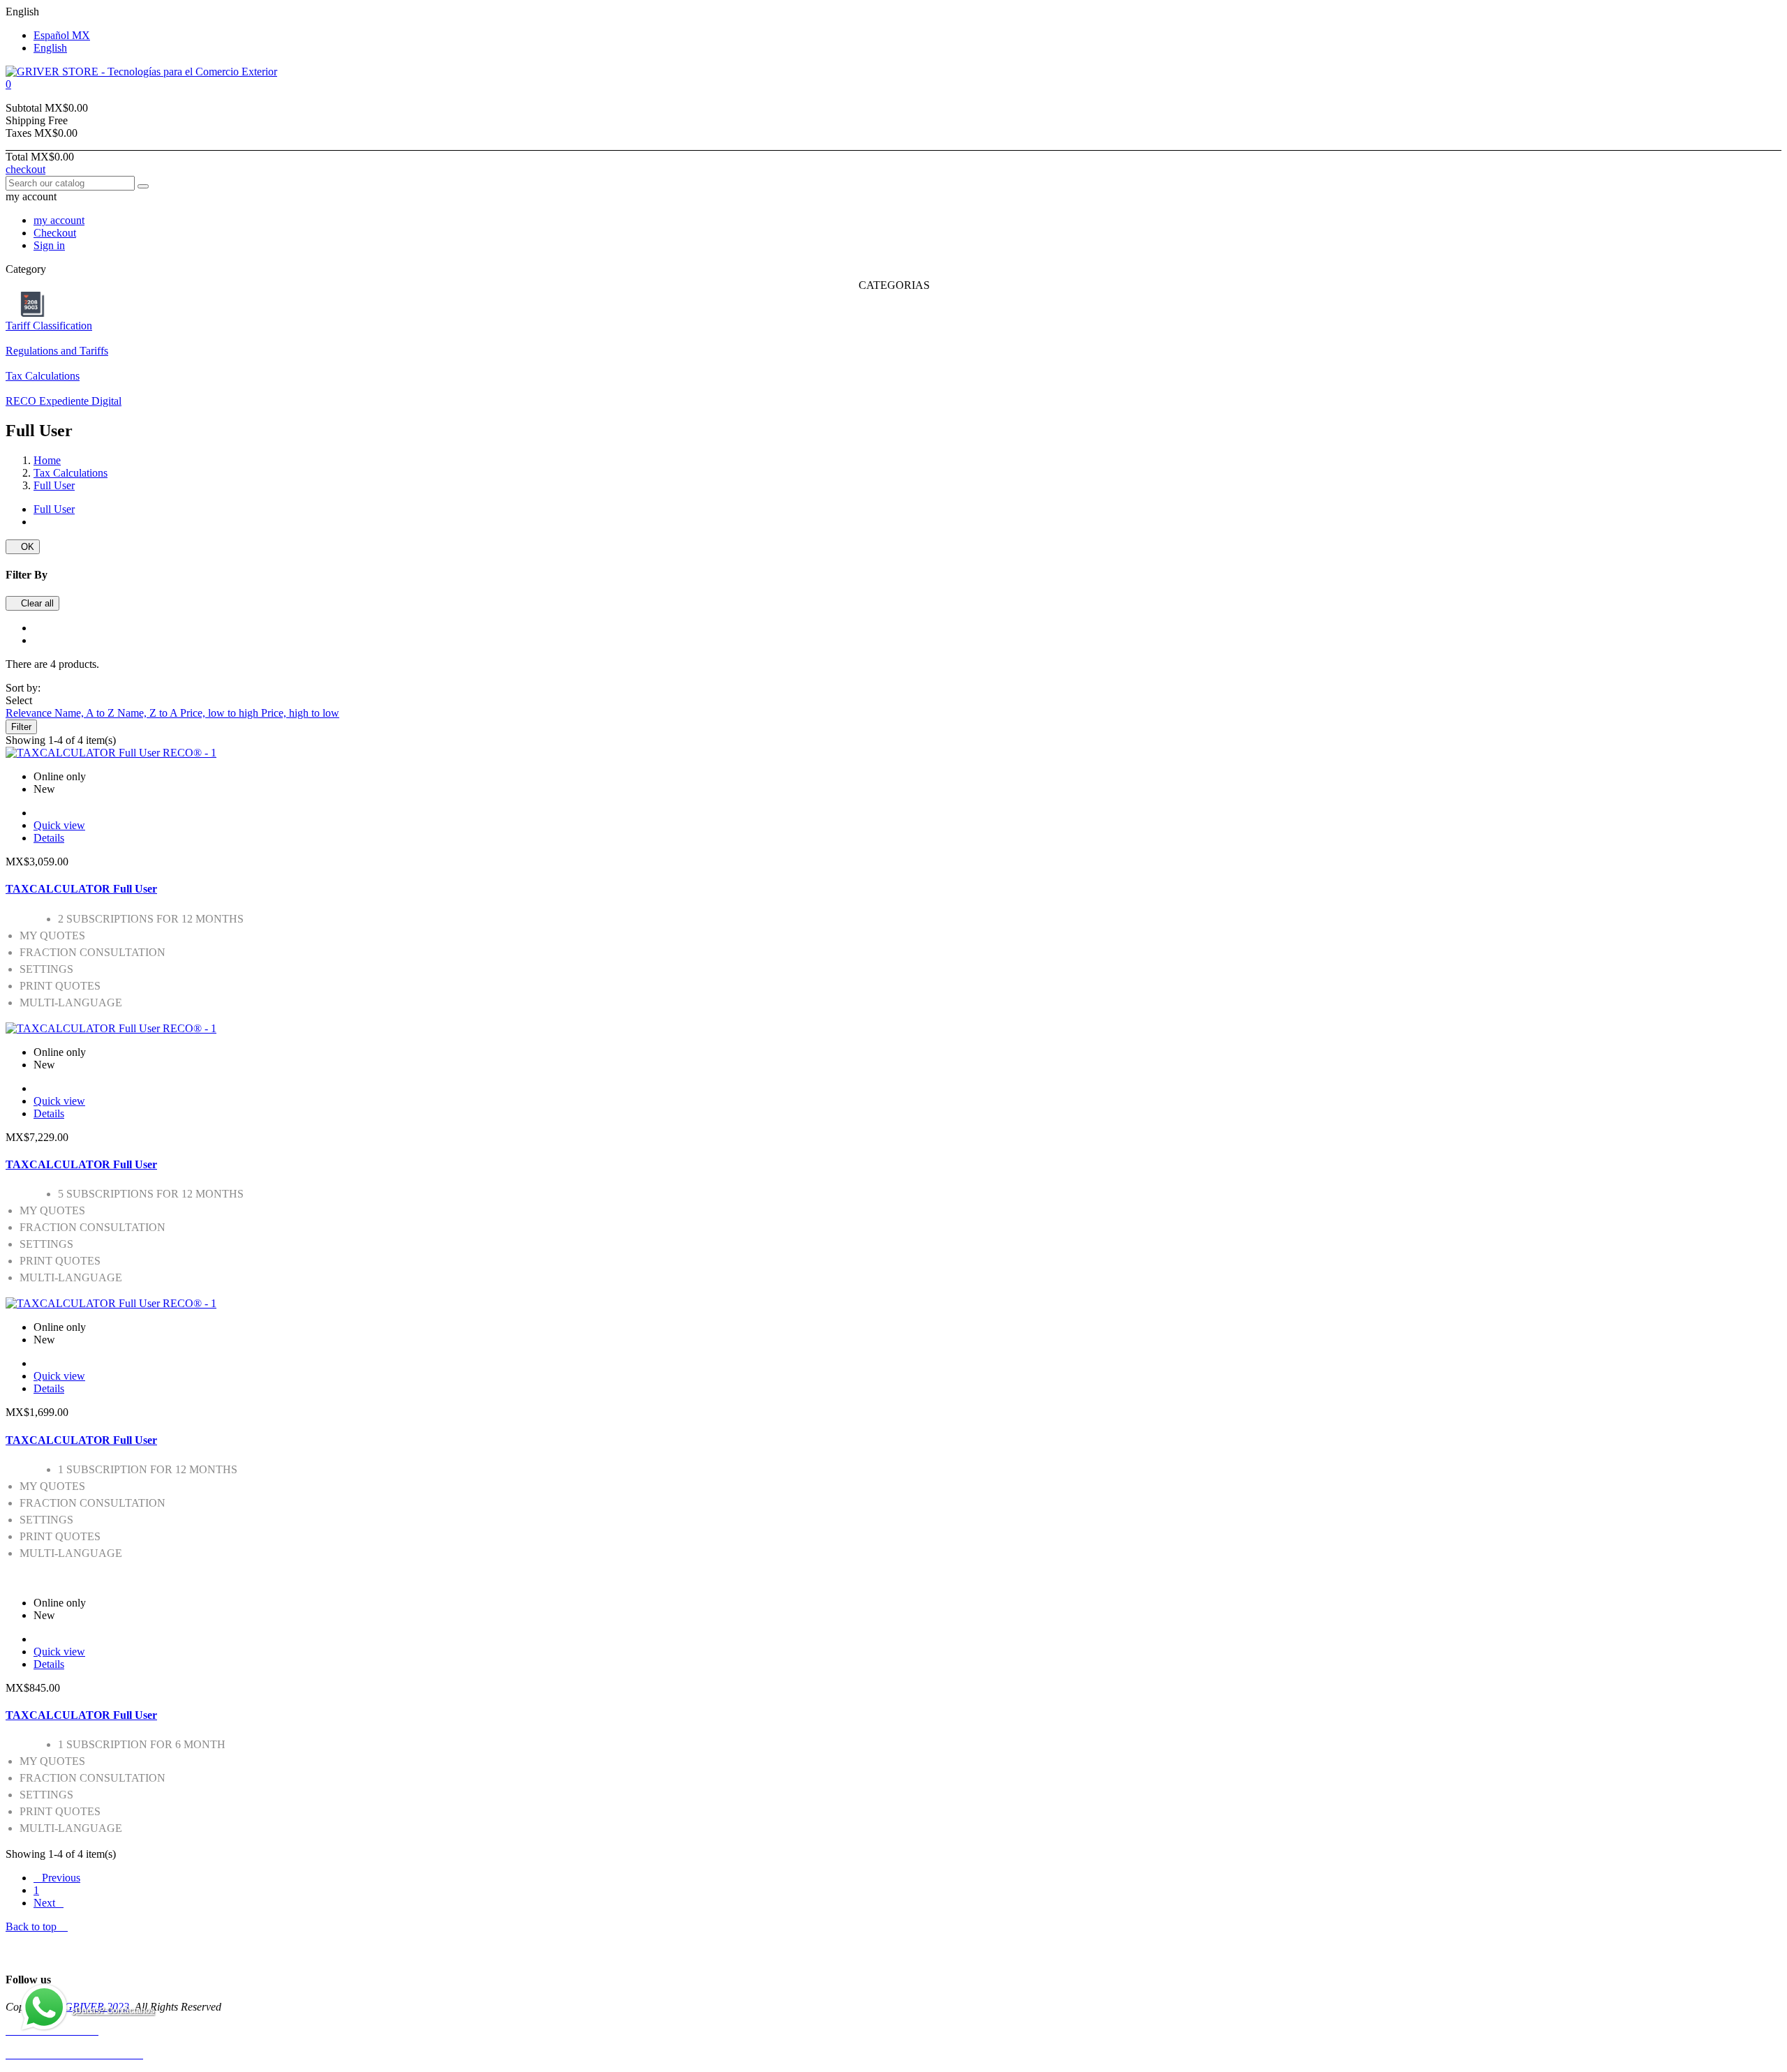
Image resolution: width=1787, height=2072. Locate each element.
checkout (25, 169)
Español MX (62, 35)
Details (49, 838)
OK (23, 547)
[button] (893, 84)
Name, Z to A (149, 713)
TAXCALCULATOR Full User (81, 889)
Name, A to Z (86, 713)
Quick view (59, 825)
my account (59, 220)
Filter (21, 727)
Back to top (37, 1926)
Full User (54, 509)
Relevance (30, 713)
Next (49, 1903)
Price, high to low (300, 713)
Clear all (32, 603)
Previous (57, 1878)
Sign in (49, 245)
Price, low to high (221, 713)
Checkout (55, 233)
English (50, 48)
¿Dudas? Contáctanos (113, 2011)
